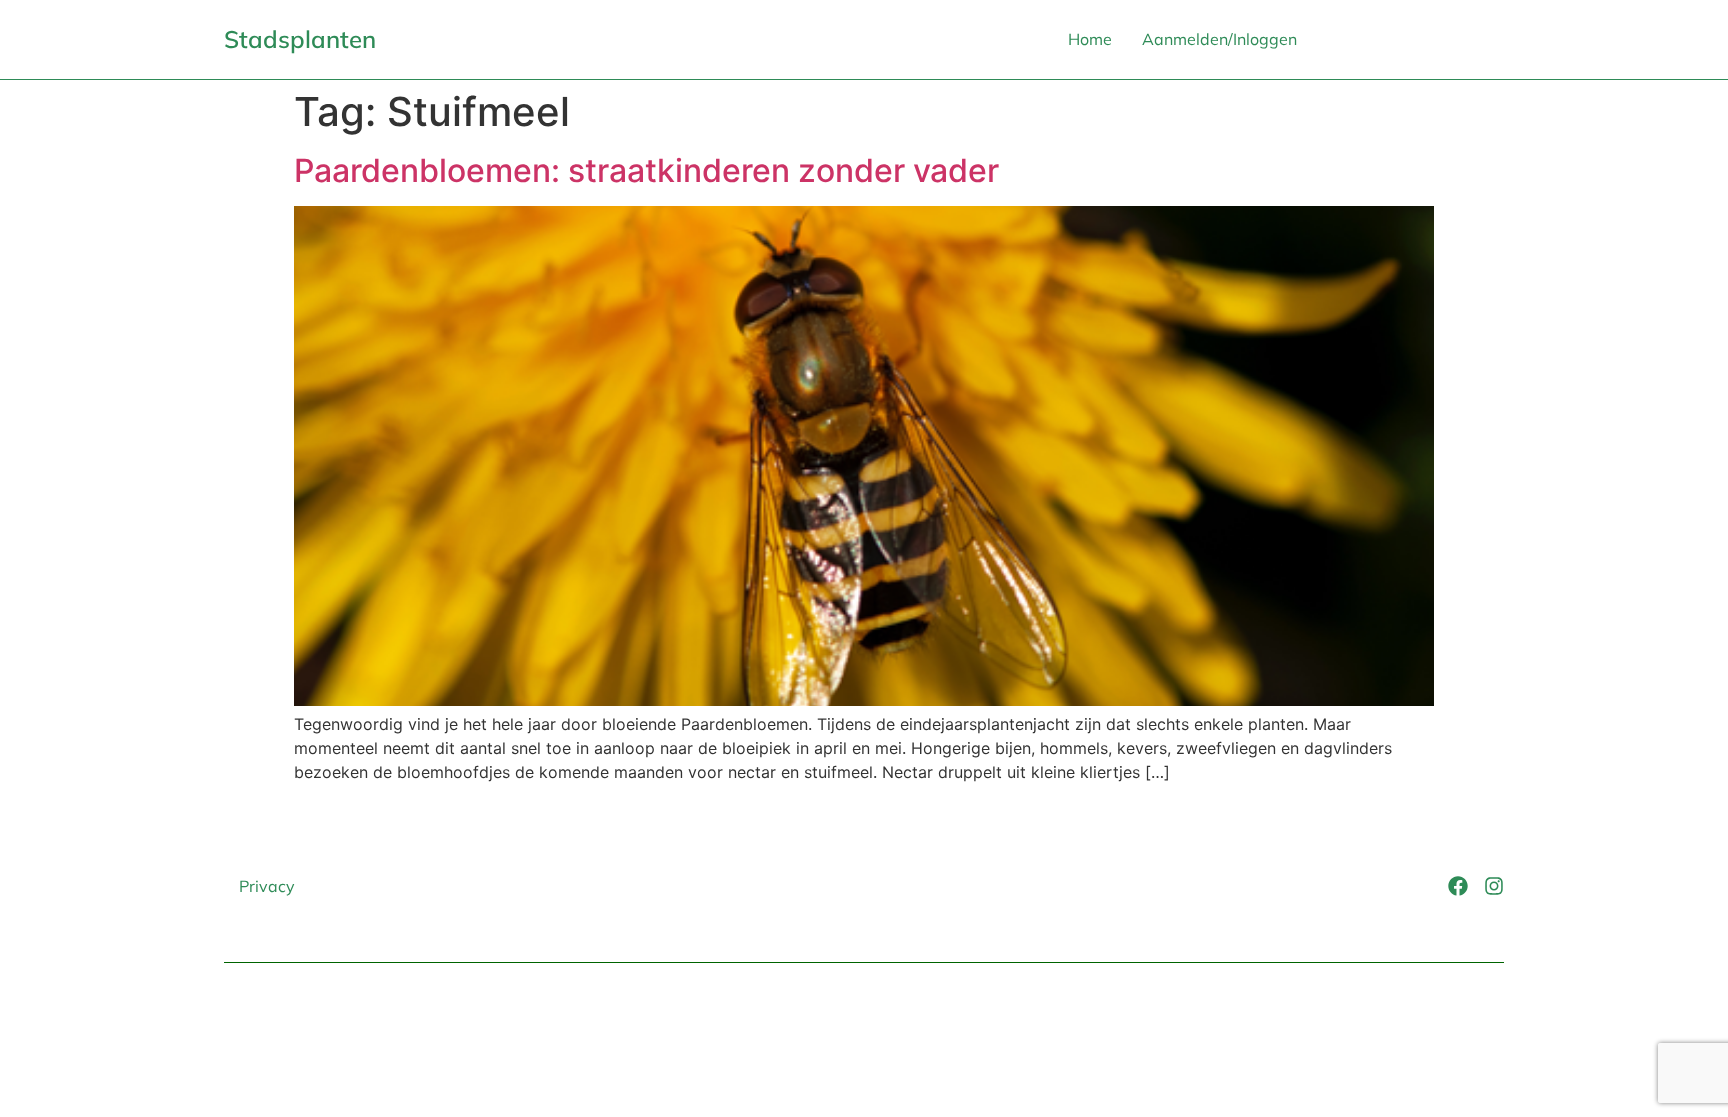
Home (1090, 39)
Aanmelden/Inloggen (1219, 39)
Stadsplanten (300, 39)
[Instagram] (1494, 886)
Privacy (267, 886)
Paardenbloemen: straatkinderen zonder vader (646, 170)
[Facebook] (1458, 886)
